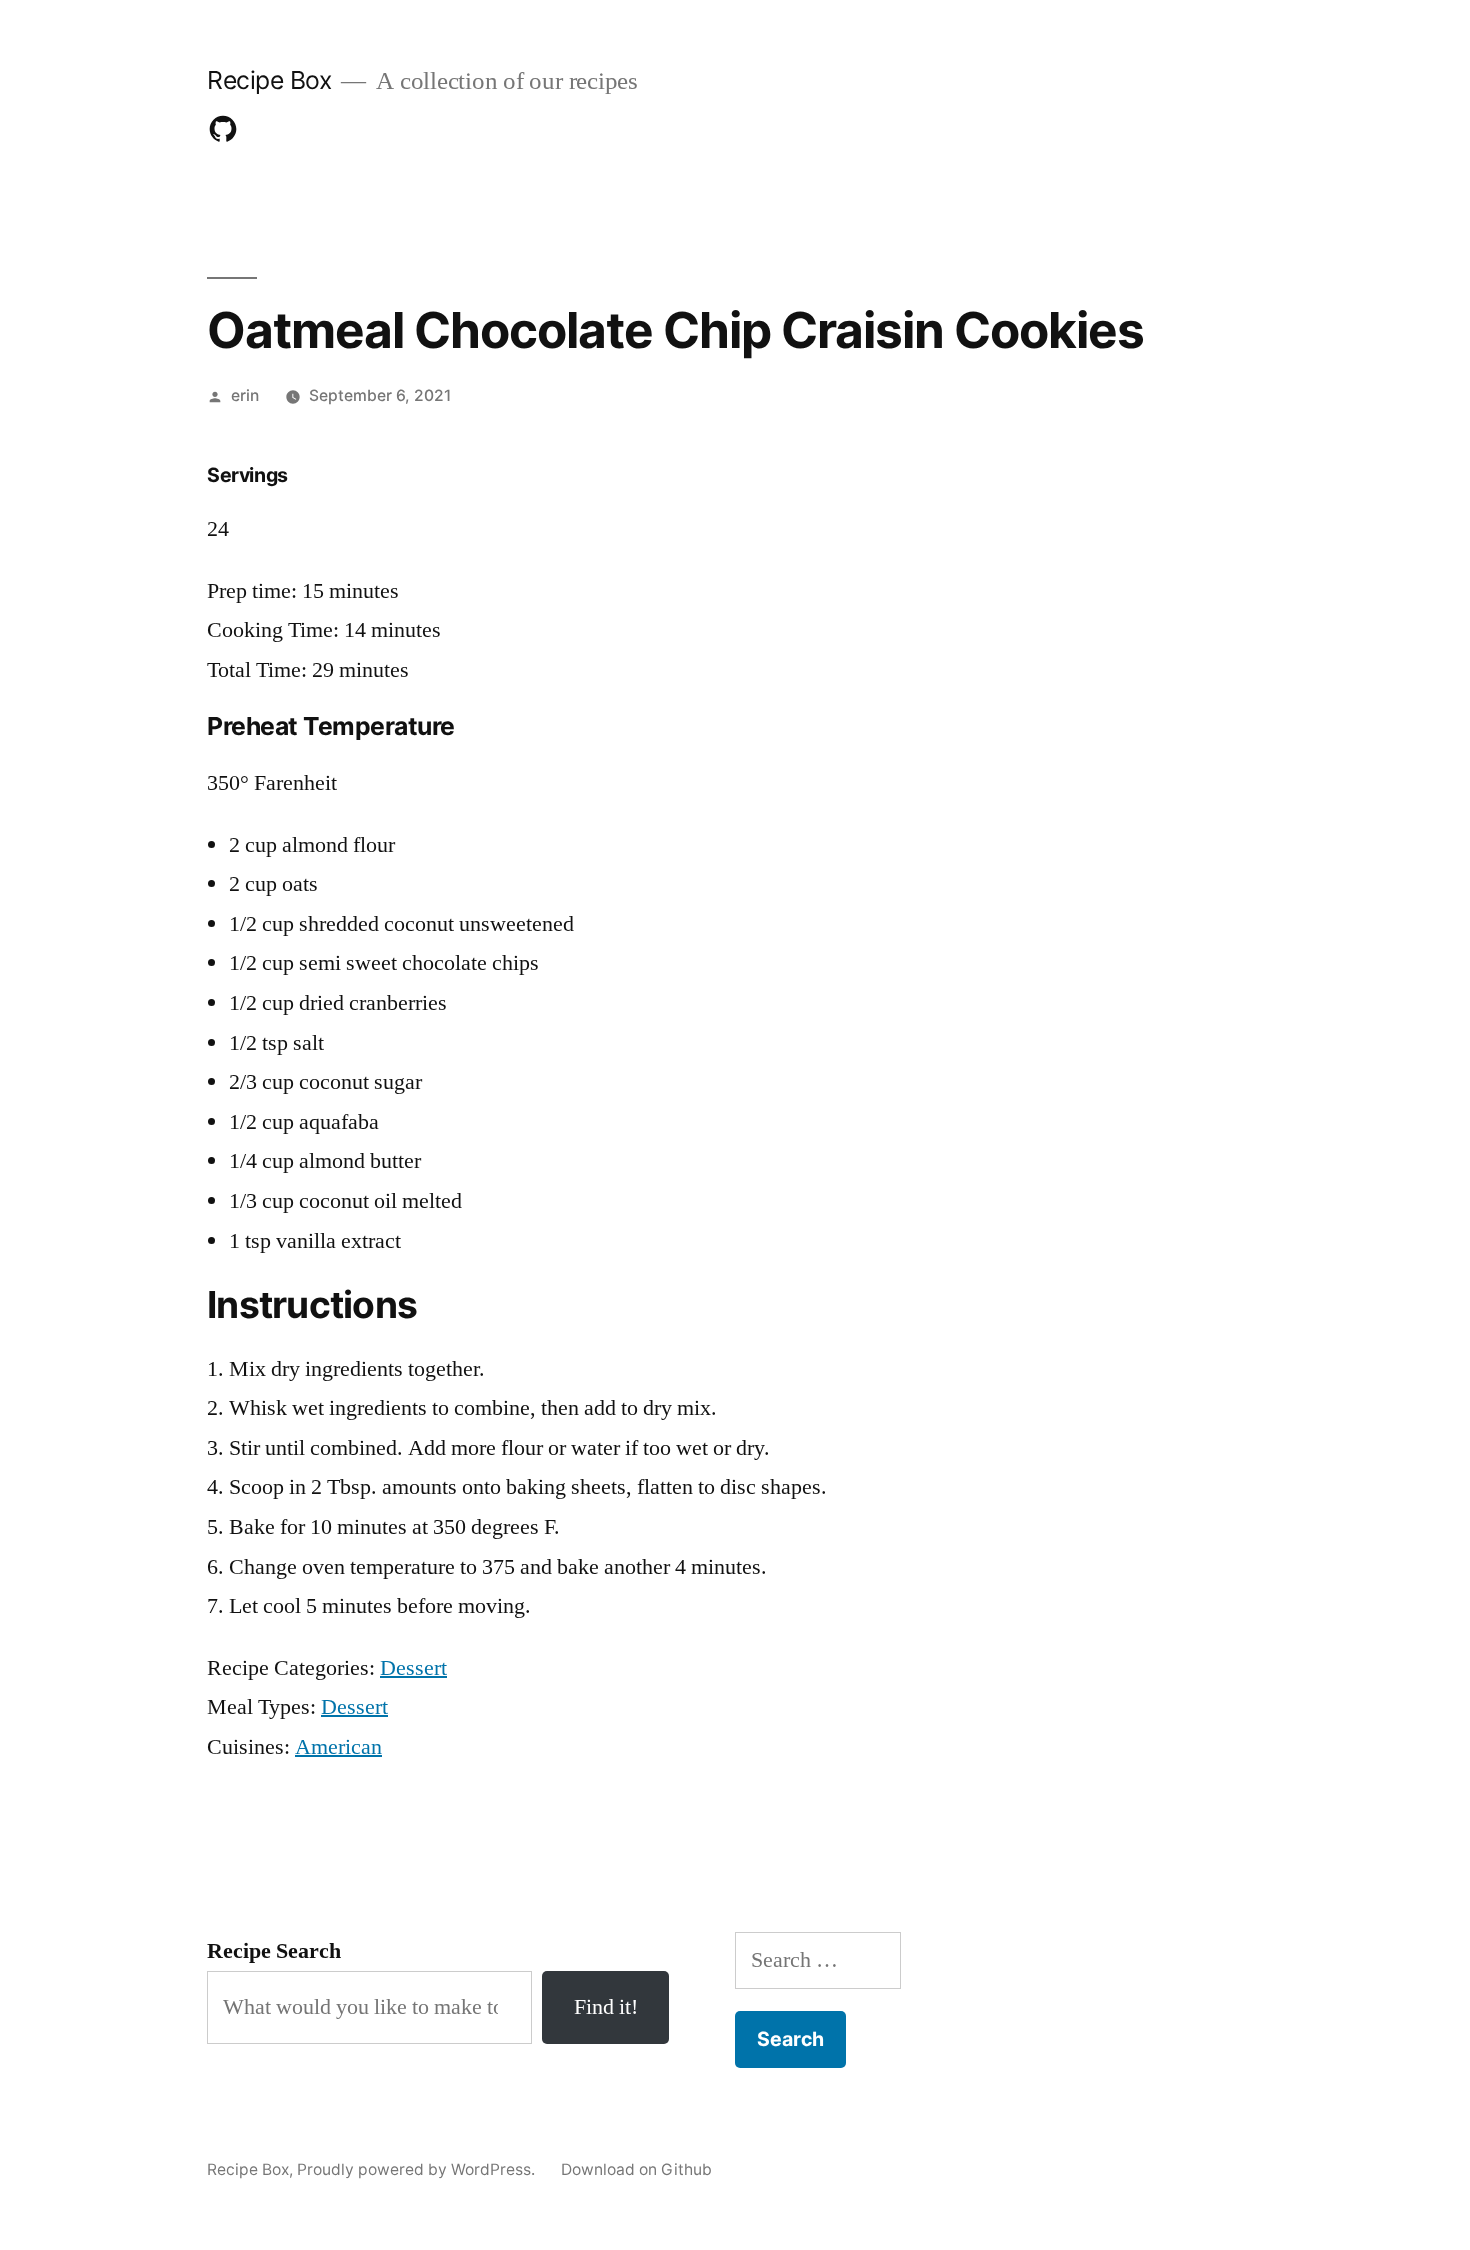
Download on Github (636, 2169)
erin (245, 395)
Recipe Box (269, 80)
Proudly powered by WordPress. (418, 2169)
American (338, 1747)
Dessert (413, 1668)
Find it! (606, 2007)
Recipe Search (274, 1951)
